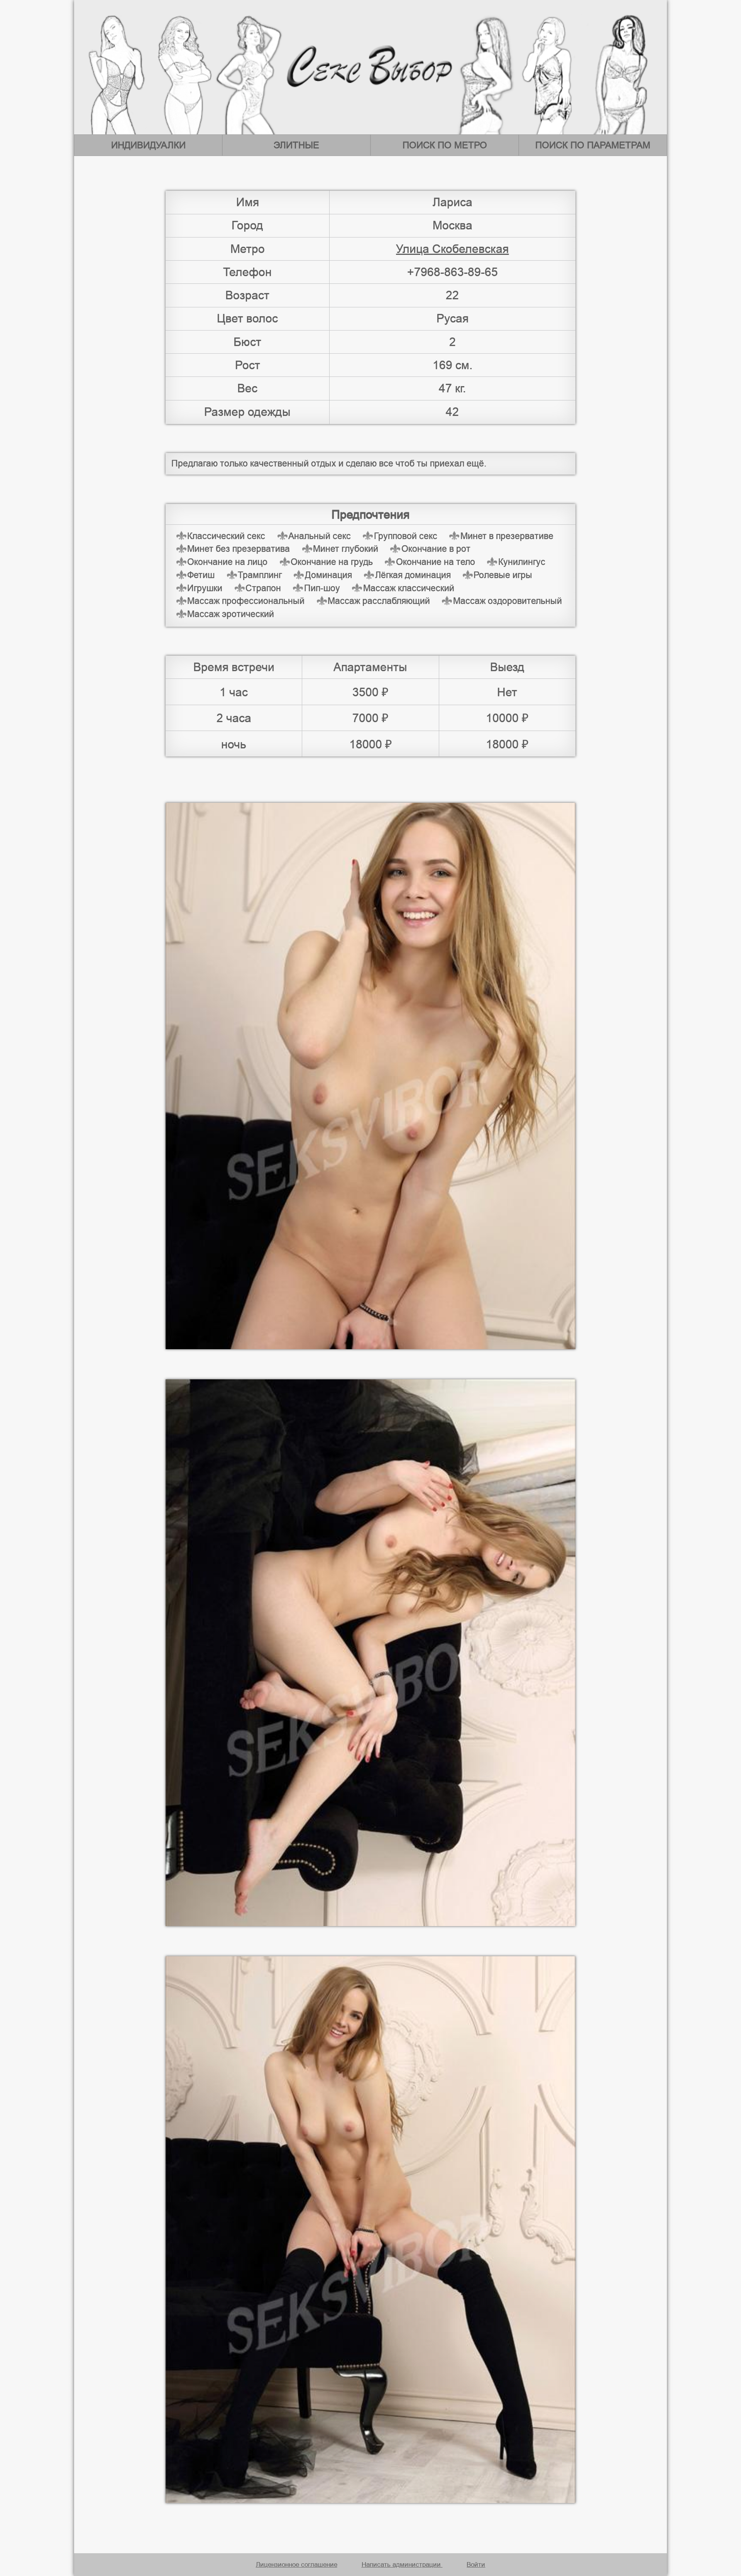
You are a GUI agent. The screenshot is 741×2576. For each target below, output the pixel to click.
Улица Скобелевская (452, 249)
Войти (476, 2564)
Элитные (296, 145)
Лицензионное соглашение (297, 2564)
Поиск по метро (445, 145)
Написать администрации (402, 2564)
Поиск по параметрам (593, 145)
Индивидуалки (148, 145)
